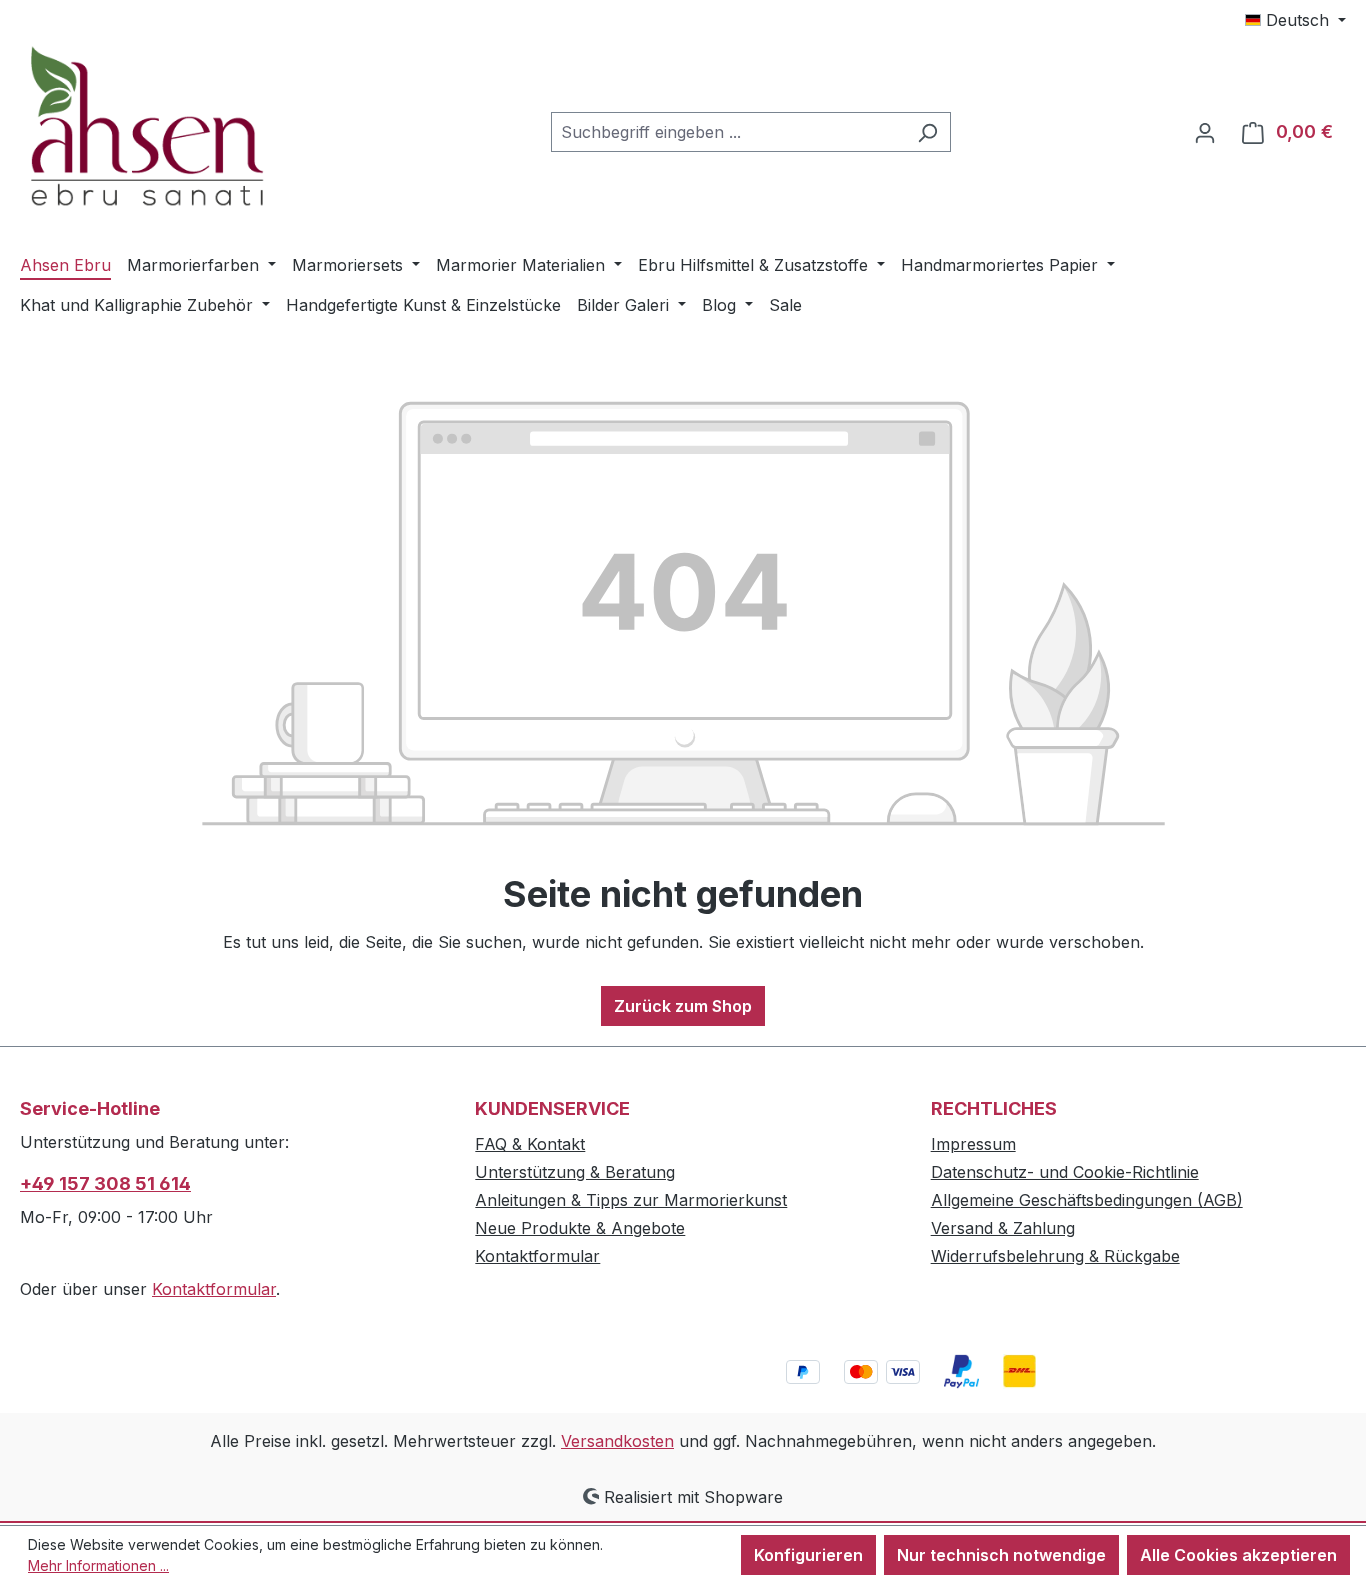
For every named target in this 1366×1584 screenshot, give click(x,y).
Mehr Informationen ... (98, 1565)
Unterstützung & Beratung (575, 1172)
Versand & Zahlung (1003, 1228)
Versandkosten (617, 1441)
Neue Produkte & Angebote (580, 1228)
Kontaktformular (214, 1289)
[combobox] (728, 132)
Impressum (973, 1144)
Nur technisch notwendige (1001, 1555)
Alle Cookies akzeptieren (1238, 1555)
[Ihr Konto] (1205, 132)
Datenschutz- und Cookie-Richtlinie (1065, 1172)
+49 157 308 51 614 (105, 1183)
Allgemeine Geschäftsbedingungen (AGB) (1087, 1200)
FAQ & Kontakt (530, 1144)
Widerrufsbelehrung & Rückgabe (1055, 1256)
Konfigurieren (808, 1555)
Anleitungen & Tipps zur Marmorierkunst (631, 1200)
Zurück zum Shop (683, 1006)
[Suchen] (927, 132)
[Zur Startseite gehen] (170, 128)
